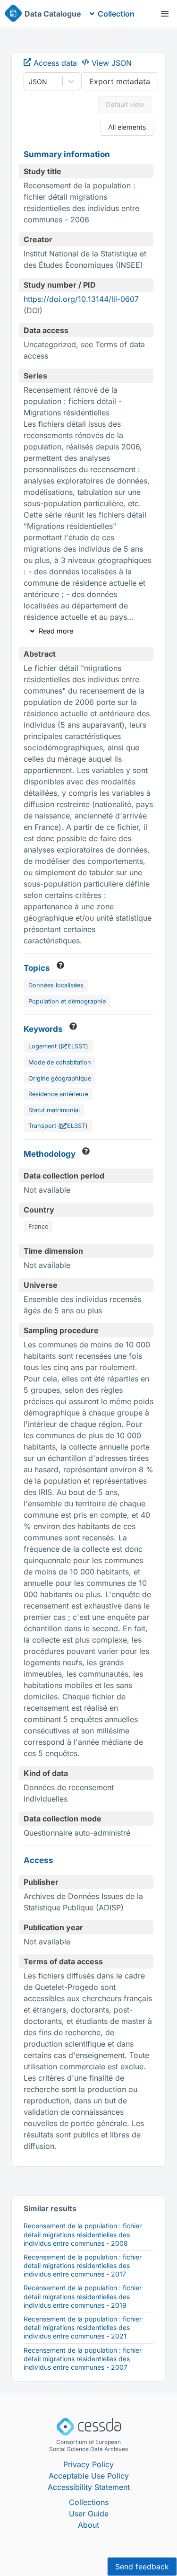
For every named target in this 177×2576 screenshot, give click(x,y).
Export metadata (120, 81)
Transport (42, 1126)
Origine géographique (60, 1078)
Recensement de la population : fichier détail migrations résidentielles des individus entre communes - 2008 (83, 2234)
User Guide (89, 2514)
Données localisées (56, 985)
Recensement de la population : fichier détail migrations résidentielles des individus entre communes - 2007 (83, 2359)
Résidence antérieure (58, 1094)
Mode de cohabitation (60, 1062)
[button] (165, 14)
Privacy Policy (88, 2464)
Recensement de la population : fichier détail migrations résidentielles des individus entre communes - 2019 (83, 2296)
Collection (116, 14)
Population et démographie (67, 1001)
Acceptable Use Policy (89, 2476)
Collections (89, 2502)
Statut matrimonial (54, 1110)
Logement (42, 1046)
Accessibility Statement (89, 2487)
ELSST (77, 1046)
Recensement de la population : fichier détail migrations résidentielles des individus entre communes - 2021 (83, 2327)
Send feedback (142, 2567)
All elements (127, 127)
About (88, 2525)
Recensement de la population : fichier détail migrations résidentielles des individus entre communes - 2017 (83, 2265)
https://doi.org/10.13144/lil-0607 (81, 299)
